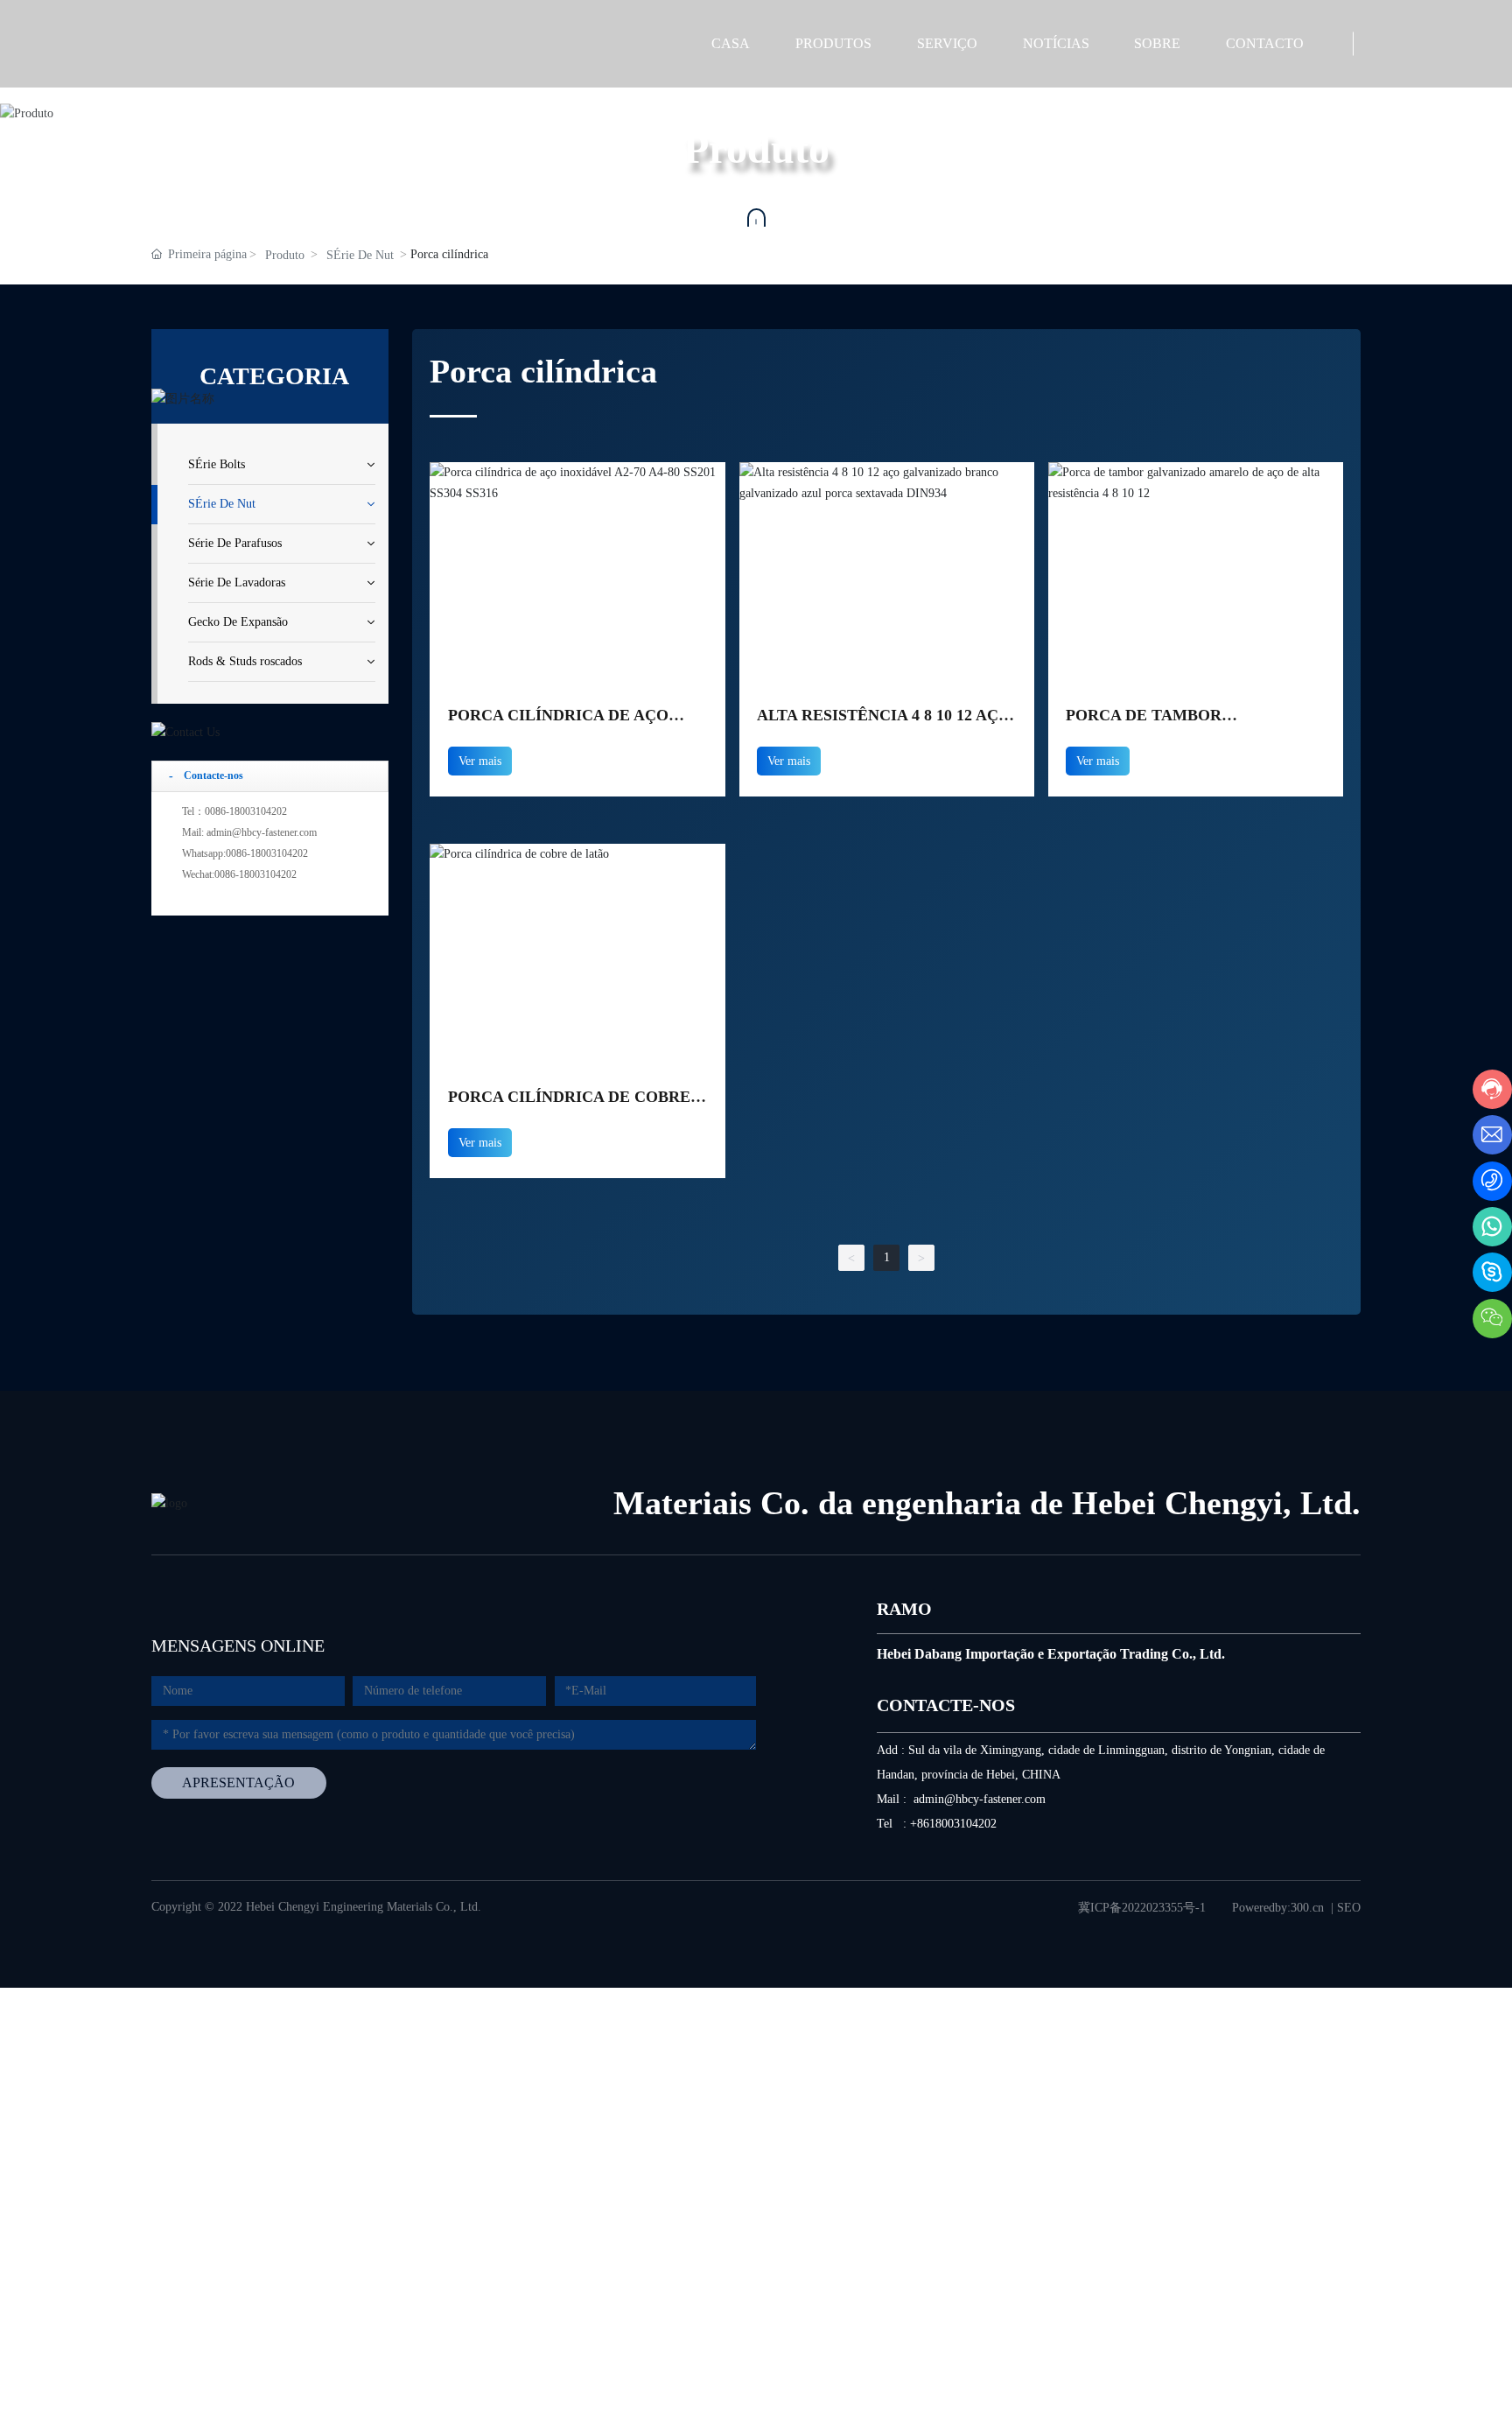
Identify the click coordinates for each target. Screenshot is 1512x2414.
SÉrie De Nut (360, 255)
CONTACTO (1265, 43)
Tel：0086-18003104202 (234, 811)
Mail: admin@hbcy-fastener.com (249, 832)
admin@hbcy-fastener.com (980, 1799)
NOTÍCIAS (1056, 43)
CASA (731, 43)
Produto (285, 255)
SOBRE (1157, 43)
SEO (1349, 1908)
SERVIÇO (947, 43)
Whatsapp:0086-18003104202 (245, 853)
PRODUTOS (833, 43)
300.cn (1307, 1908)
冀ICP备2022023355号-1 (1142, 1908)
